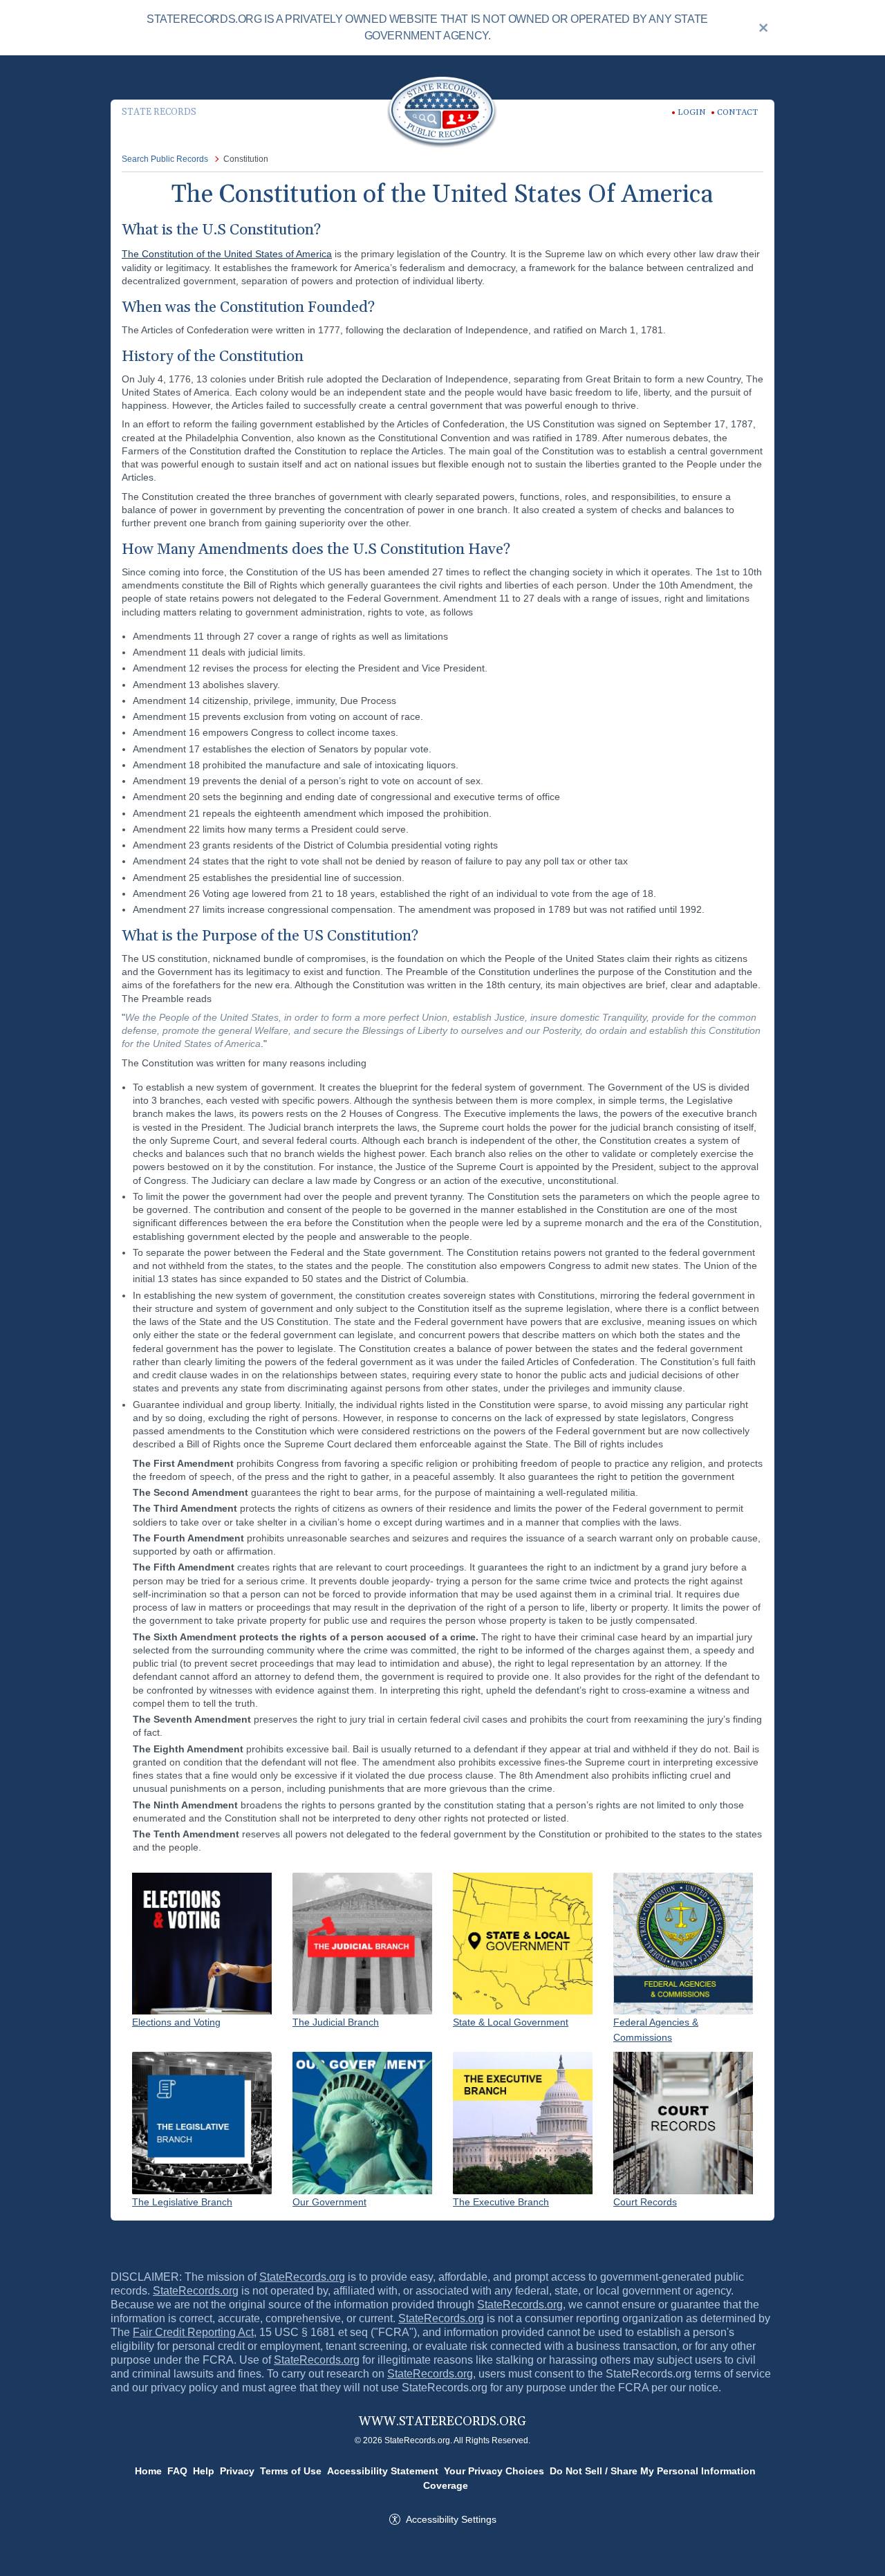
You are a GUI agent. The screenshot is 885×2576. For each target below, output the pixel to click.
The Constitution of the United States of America (227, 254)
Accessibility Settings (451, 2519)
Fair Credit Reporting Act (193, 2332)
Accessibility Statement (383, 2471)
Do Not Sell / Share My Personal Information (653, 2471)
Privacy (237, 2471)
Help (204, 2471)
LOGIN (692, 112)
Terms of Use (291, 2471)
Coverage (446, 2485)
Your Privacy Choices (494, 2471)
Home (148, 2471)
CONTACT (737, 112)
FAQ (177, 2471)
